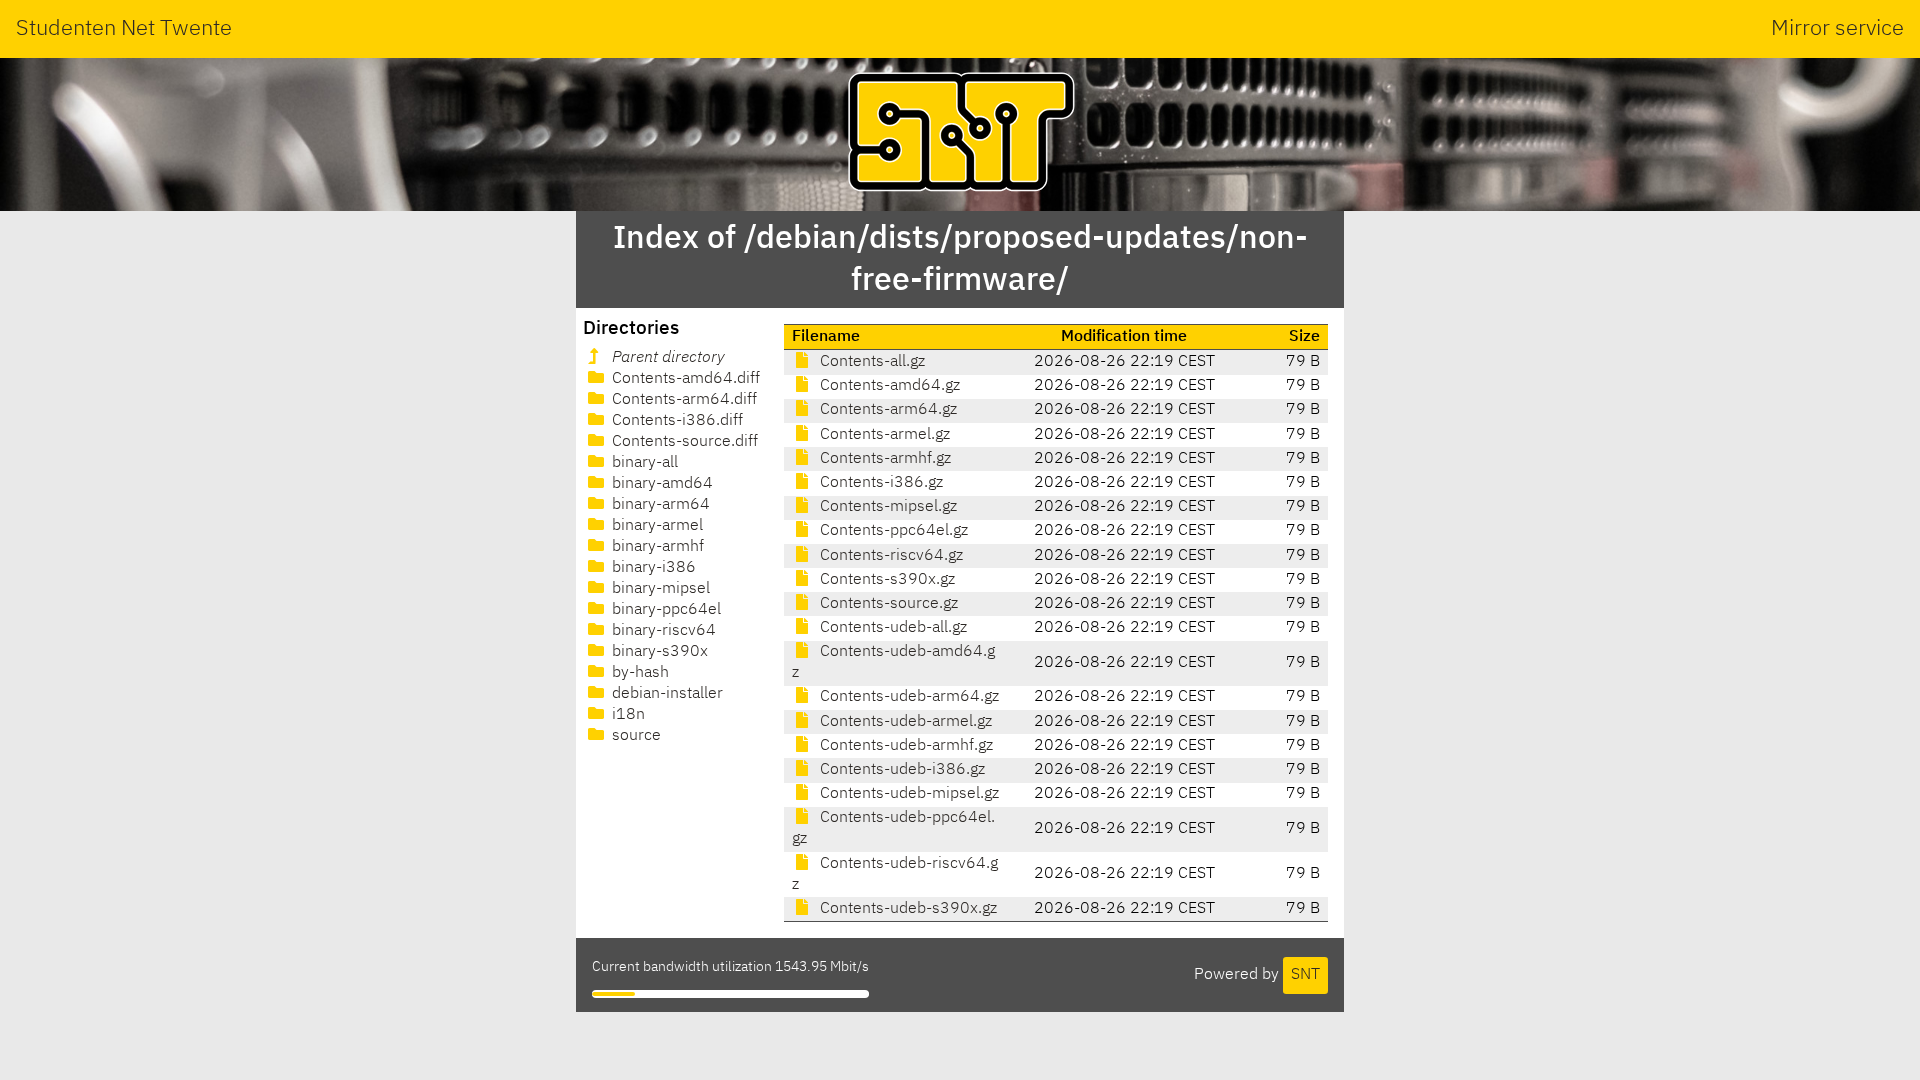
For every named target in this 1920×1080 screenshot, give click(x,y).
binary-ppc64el (664, 610)
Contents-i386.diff (675, 421)
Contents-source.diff (683, 442)
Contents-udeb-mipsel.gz (907, 794)
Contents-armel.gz (883, 435)
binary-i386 (652, 568)
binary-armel (655, 526)
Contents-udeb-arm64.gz (907, 697)
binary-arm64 (659, 505)
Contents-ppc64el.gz (892, 531)
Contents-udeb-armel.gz (904, 722)
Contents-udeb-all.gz (891, 628)
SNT (1305, 975)
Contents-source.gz (887, 604)
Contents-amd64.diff (684, 379)
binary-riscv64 (662, 631)
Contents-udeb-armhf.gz (904, 746)
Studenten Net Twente (124, 29)
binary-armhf (656, 547)
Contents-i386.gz (879, 483)
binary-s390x (658, 652)
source (634, 736)
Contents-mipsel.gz (886, 507)
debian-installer (665, 694)
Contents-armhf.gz (883, 459)
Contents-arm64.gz (886, 410)
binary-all (643, 463)
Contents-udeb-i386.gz (900, 770)
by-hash (638, 673)
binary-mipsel (659, 589)
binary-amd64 (660, 484)
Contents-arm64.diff (682, 400)
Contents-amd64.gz (888, 386)
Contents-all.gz (870, 362)
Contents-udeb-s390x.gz (906, 909)
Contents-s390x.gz (885, 580)
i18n (626, 715)
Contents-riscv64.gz (889, 556)
